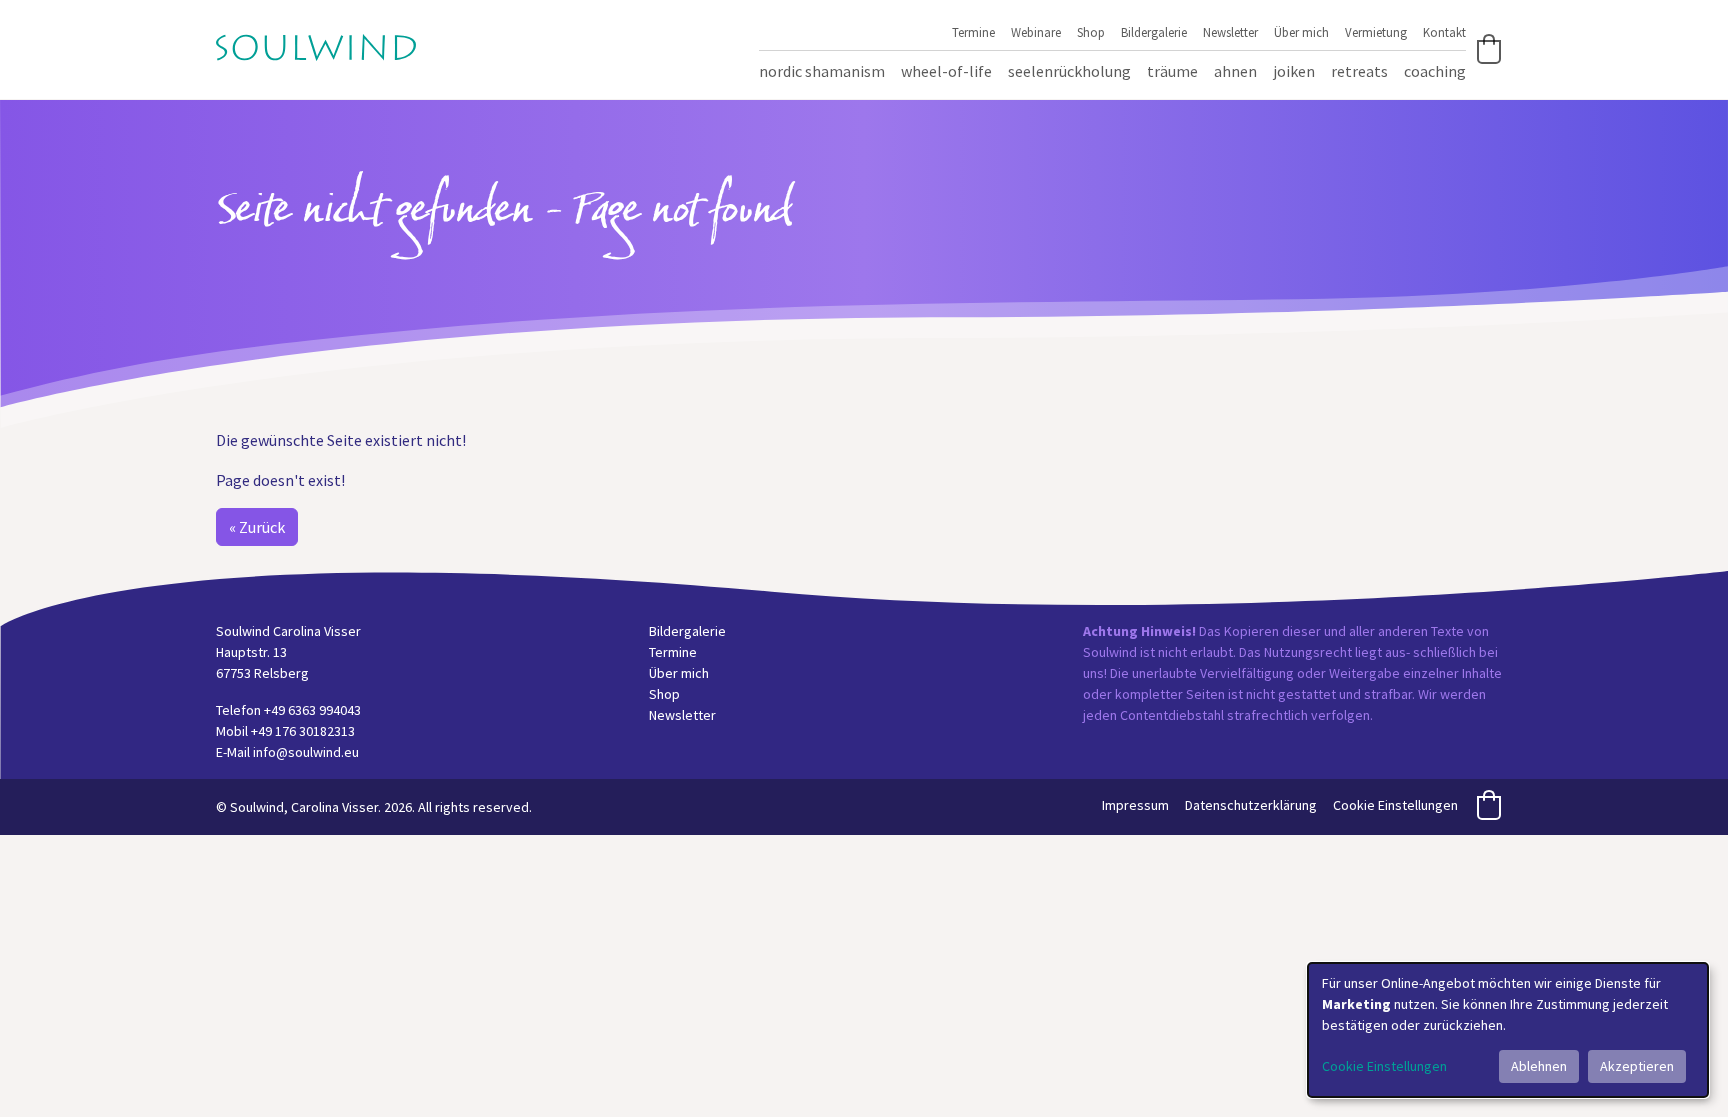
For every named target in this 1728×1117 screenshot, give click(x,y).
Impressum (1135, 805)
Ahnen (1235, 71)
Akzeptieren (1637, 1066)
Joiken (1294, 71)
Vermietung (1376, 32)
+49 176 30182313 (303, 731)
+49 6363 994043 (312, 710)
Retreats (1359, 71)
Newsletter (1230, 32)
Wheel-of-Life (946, 71)
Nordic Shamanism (822, 71)
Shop (1091, 32)
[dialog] (1508, 1030)
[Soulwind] (316, 45)
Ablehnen (1539, 1066)
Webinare (1036, 32)
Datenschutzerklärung (1251, 805)
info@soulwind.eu (306, 752)
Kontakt (1444, 32)
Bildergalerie (1154, 32)
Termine (973, 32)
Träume (1172, 71)
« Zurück (257, 527)
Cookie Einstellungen (1395, 805)
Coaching (1435, 71)
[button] (1489, 49)
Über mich (1301, 32)
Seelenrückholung (1069, 71)
